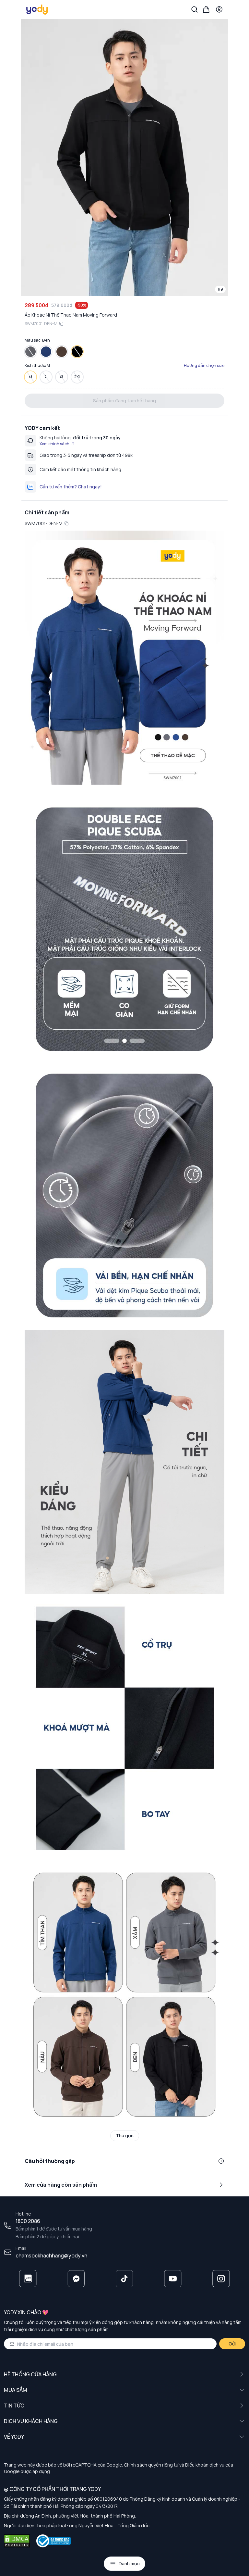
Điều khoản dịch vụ (205, 2465)
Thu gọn (125, 2136)
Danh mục (129, 2563)
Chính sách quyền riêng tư (151, 2465)
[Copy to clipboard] (61, 324)
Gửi (232, 2344)
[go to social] (28, 2279)
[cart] (206, 9)
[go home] (37, 9)
